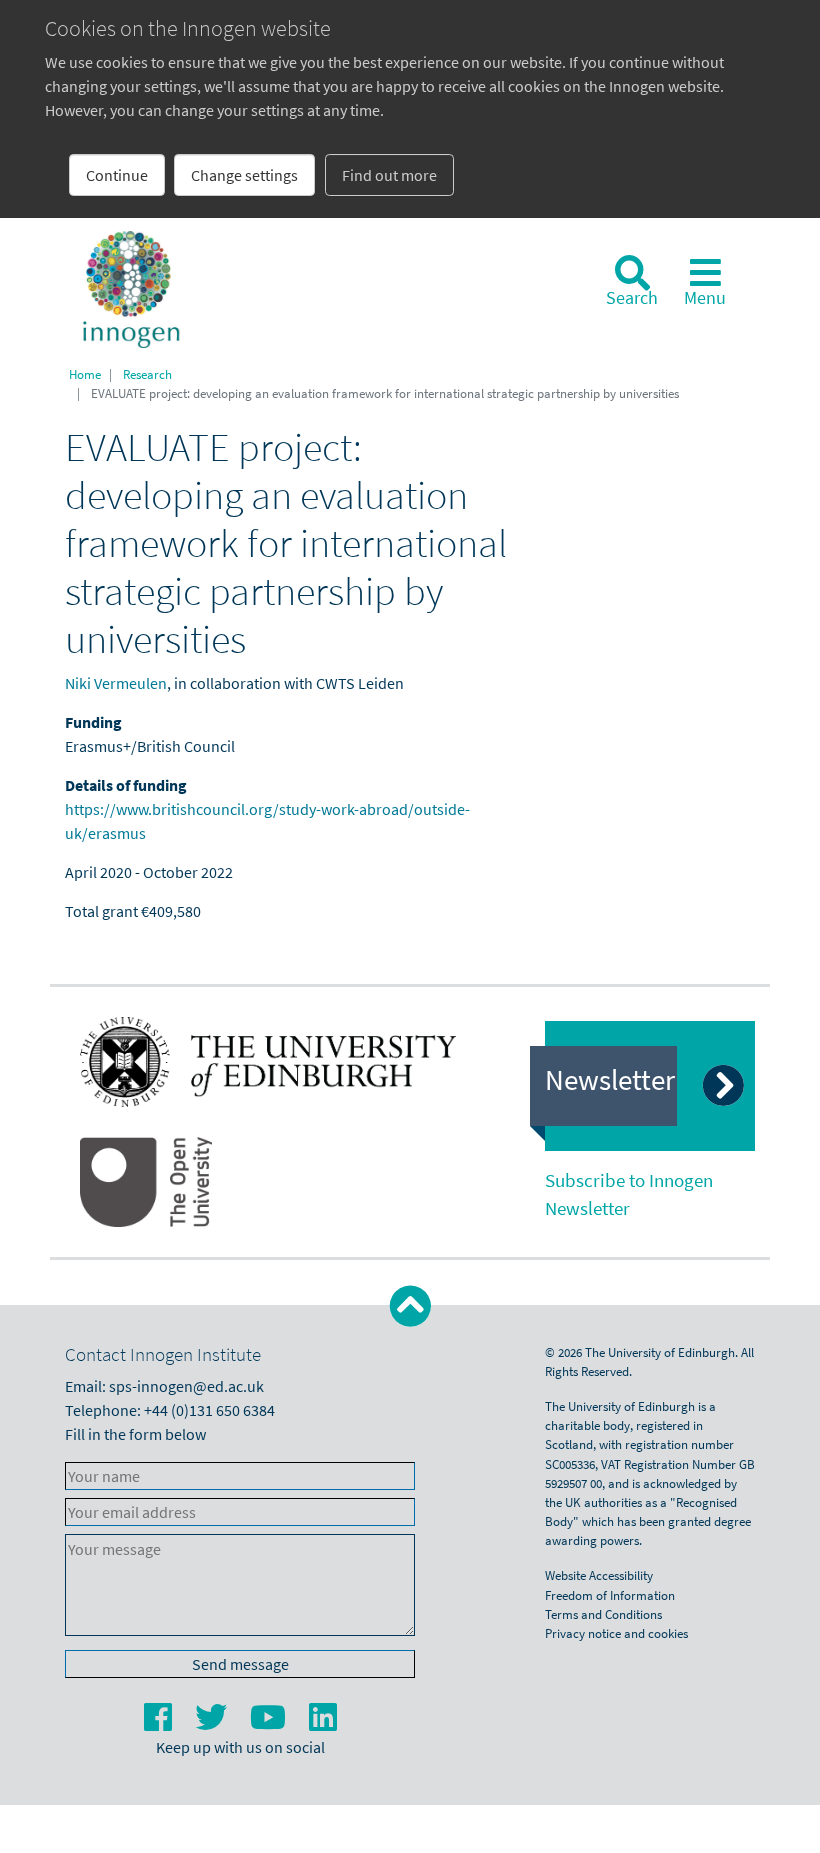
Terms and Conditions (603, 1614)
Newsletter (610, 1080)
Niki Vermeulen (116, 683)
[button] (410, 1306)
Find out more (389, 175)
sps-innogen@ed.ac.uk (186, 1386)
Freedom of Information (610, 1595)
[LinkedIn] (323, 1723)
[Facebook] (159, 1723)
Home (85, 374)
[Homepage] (131, 289)
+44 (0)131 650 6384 (209, 1410)
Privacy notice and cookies (616, 1633)
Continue (117, 175)
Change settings (244, 175)
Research (147, 374)
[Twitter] (212, 1723)
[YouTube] (269, 1723)
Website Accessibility (599, 1575)
